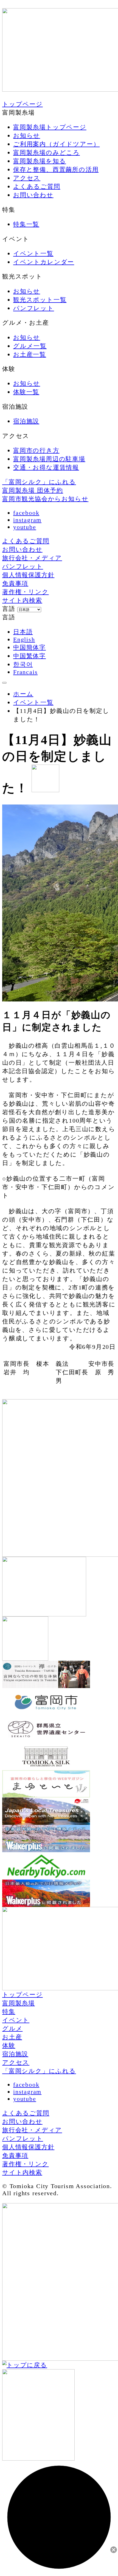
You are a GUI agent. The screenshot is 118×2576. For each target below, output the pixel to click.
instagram (27, 520)
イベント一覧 (33, 702)
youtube (25, 527)
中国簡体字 (29, 647)
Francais (25, 672)
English (24, 639)
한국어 (23, 664)
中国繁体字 (29, 656)
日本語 (23, 632)
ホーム (23, 694)
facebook (26, 513)
